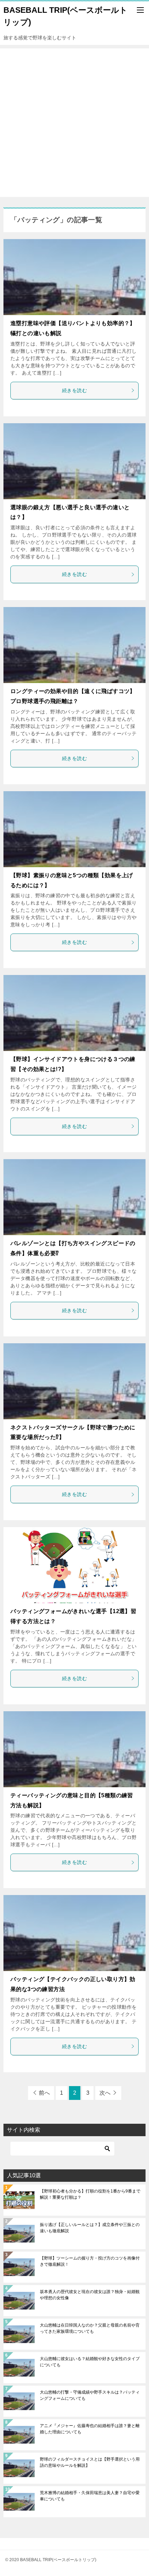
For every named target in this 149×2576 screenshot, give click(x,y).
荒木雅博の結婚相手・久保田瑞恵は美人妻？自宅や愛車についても (90, 2496)
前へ (44, 2093)
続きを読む (74, 390)
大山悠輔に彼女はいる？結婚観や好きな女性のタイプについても (90, 2362)
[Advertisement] (74, 123)
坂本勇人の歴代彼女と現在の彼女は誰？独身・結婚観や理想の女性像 (90, 2295)
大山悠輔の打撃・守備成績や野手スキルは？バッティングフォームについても (90, 2395)
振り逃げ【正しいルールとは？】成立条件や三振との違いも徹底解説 (90, 2228)
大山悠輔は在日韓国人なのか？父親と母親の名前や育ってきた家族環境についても (90, 2328)
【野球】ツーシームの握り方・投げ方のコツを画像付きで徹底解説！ (90, 2261)
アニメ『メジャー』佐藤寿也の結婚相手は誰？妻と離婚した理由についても (90, 2429)
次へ (105, 2093)
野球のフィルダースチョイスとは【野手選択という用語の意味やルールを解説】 (90, 2462)
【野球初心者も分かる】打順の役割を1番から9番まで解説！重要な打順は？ (90, 2194)
